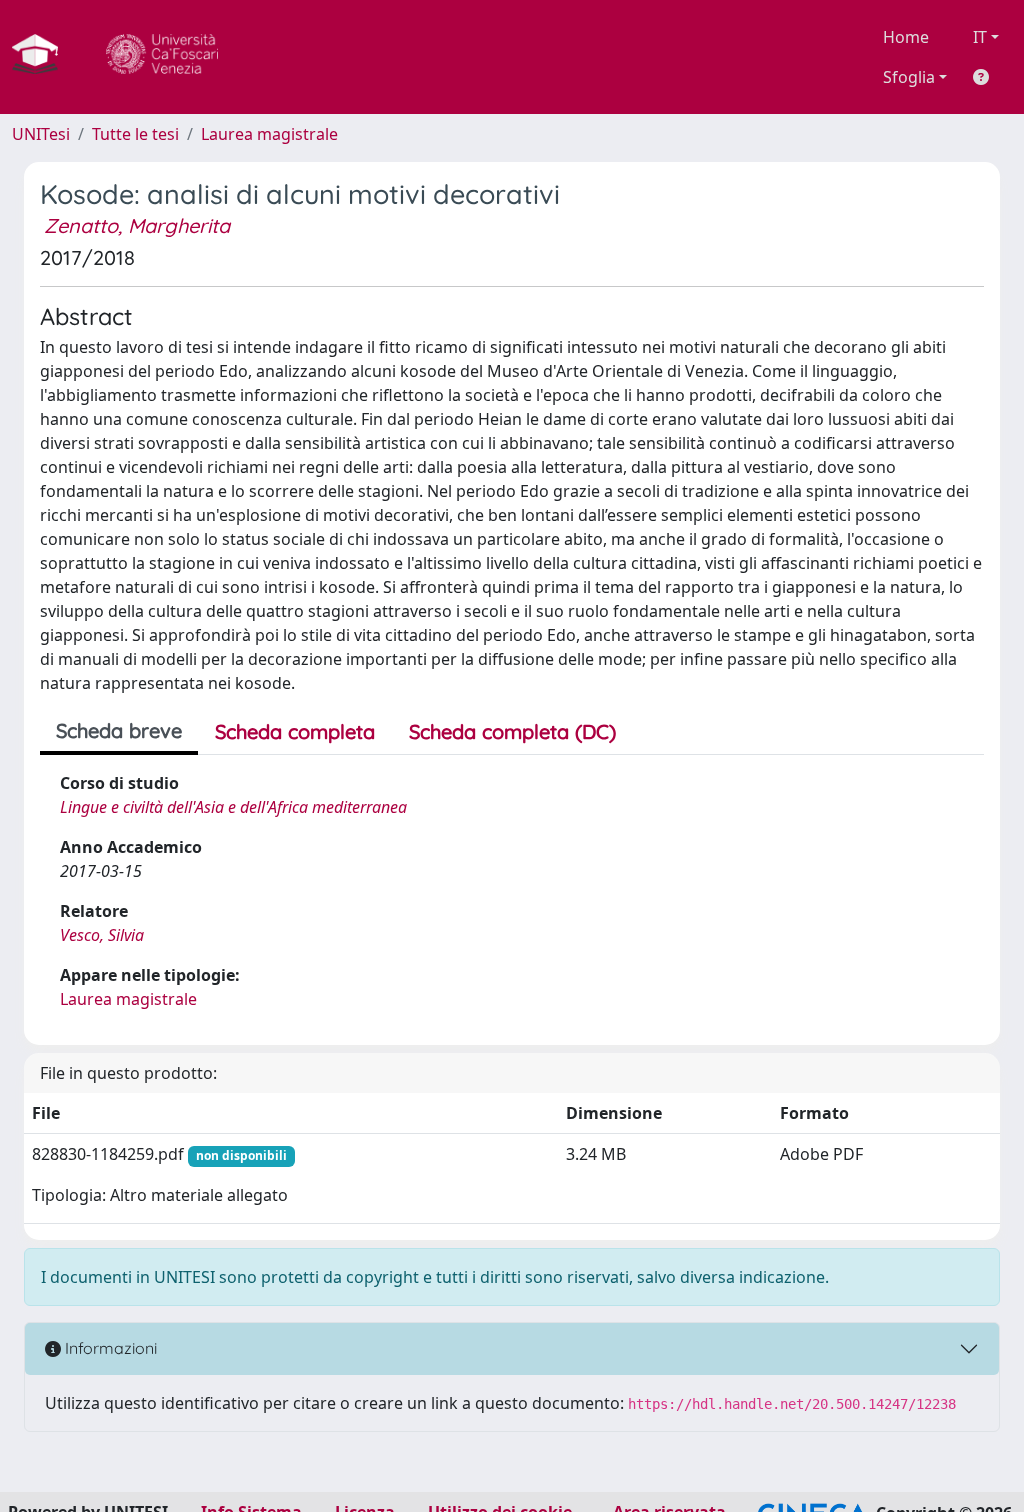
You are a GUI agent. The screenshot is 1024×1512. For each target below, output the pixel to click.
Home (906, 37)
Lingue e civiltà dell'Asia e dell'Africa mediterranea (233, 807)
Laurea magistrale (269, 134)
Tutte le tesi (135, 134)
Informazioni (109, 1348)
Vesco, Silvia (102, 935)
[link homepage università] (162, 57)
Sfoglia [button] (909, 77)
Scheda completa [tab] (295, 731)
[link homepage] (43, 57)
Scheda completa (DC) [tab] (512, 731)
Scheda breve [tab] (119, 730)
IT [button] (980, 37)
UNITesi (41, 134)
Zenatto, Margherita (137, 225)
